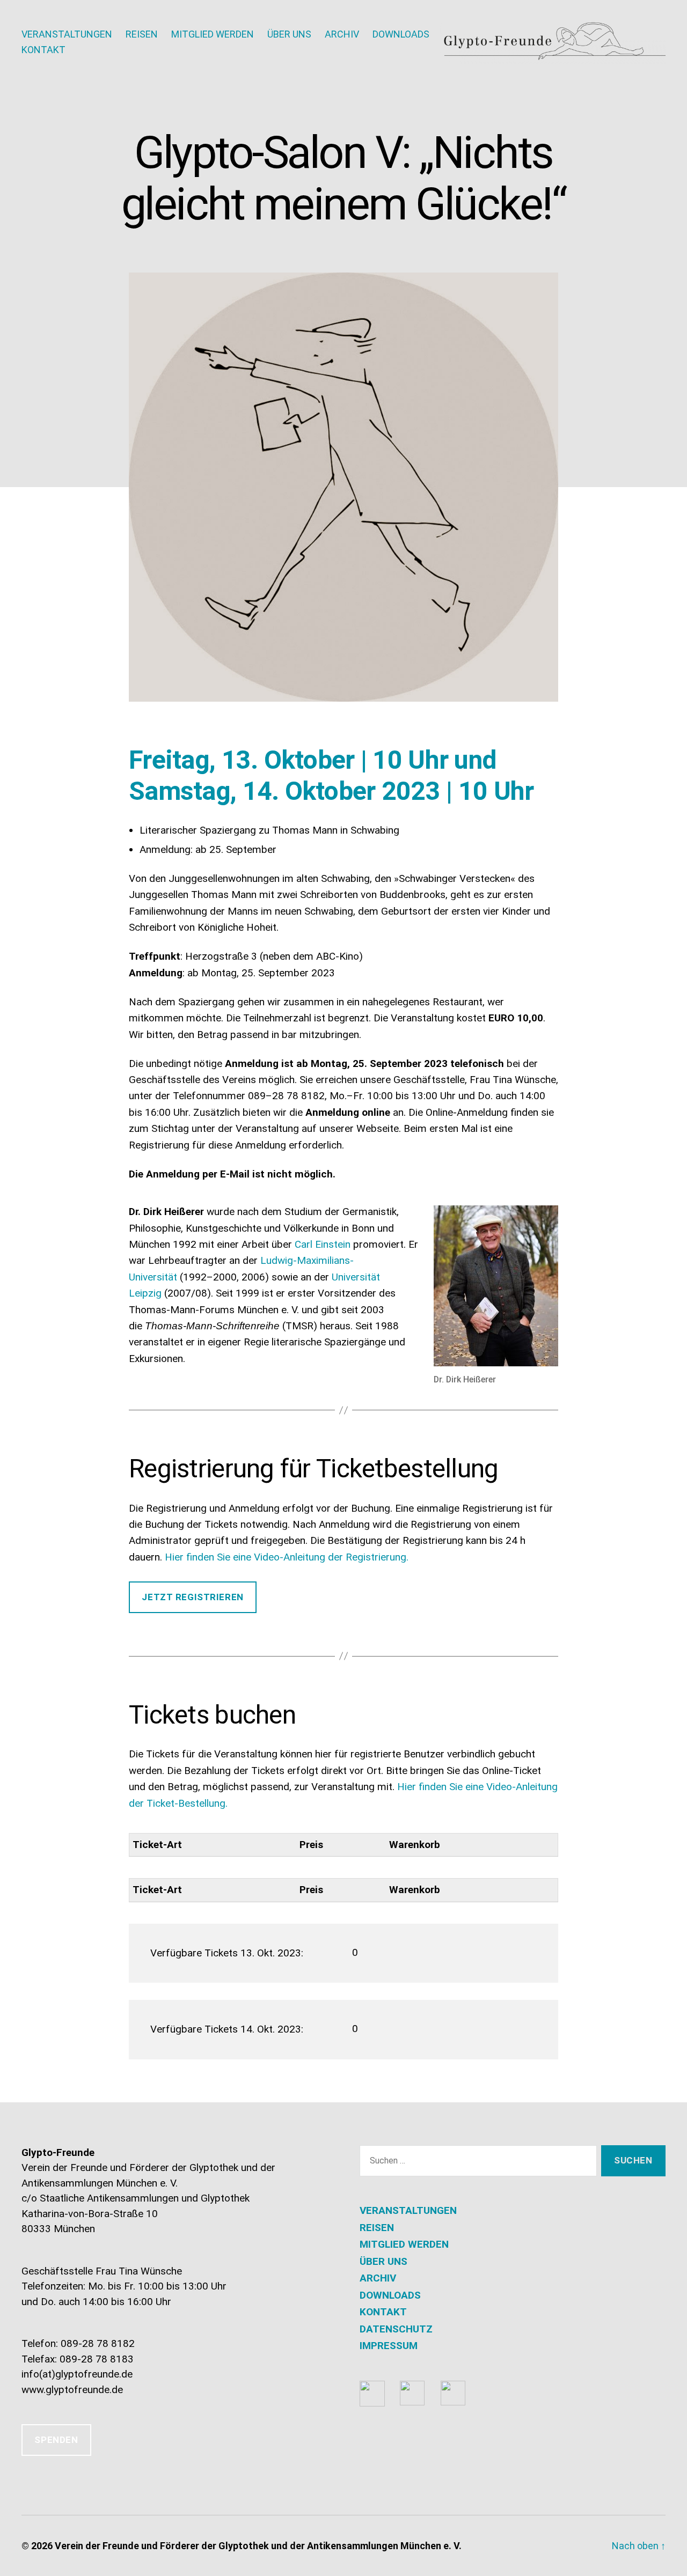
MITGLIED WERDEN (213, 34)
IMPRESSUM (389, 2346)
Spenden (56, 2440)
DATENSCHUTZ (396, 2329)
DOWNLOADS (401, 34)
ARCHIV (342, 34)
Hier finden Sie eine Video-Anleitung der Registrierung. (287, 1557)
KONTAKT (43, 50)
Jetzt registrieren (192, 1597)
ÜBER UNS (289, 34)
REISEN (142, 34)
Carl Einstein (323, 1244)
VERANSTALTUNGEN (67, 34)
